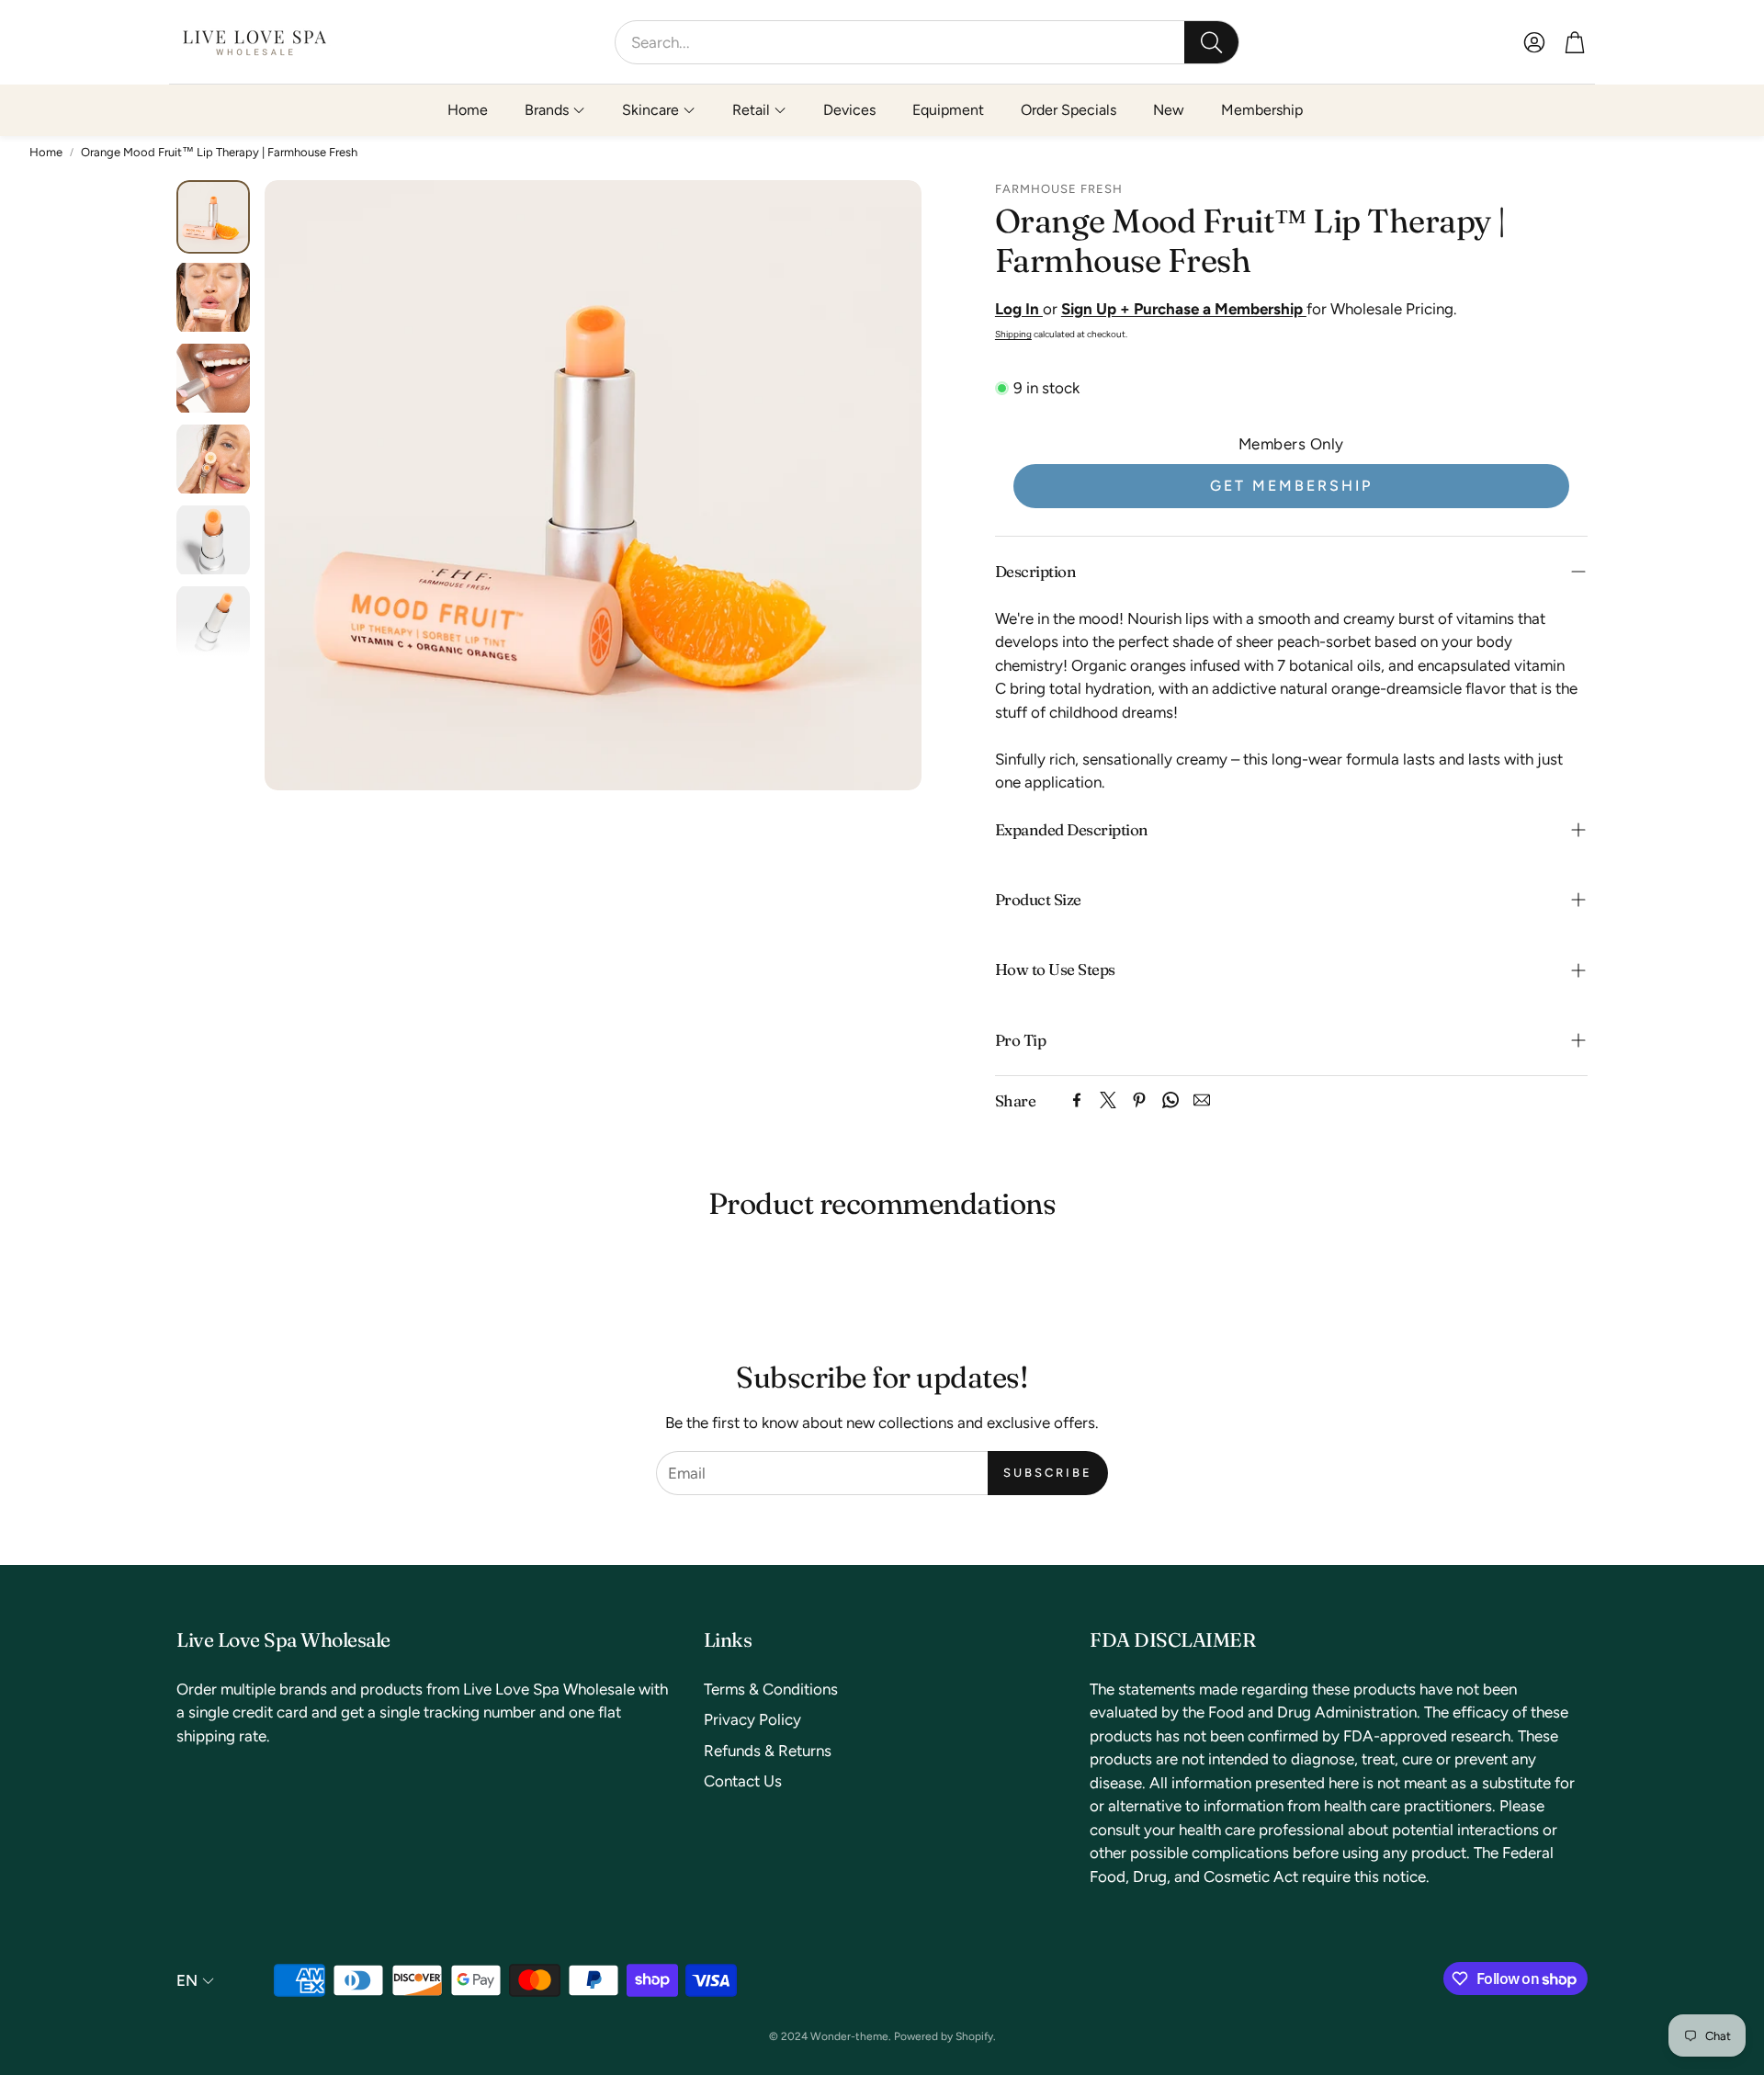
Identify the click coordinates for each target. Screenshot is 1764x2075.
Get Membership (1291, 486)
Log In (1019, 309)
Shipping (1013, 334)
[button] (927, 42)
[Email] (1202, 1100)
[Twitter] (1108, 1100)
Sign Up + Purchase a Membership (1184, 309)
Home (46, 152)
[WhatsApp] (1170, 1100)
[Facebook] (1077, 1100)
